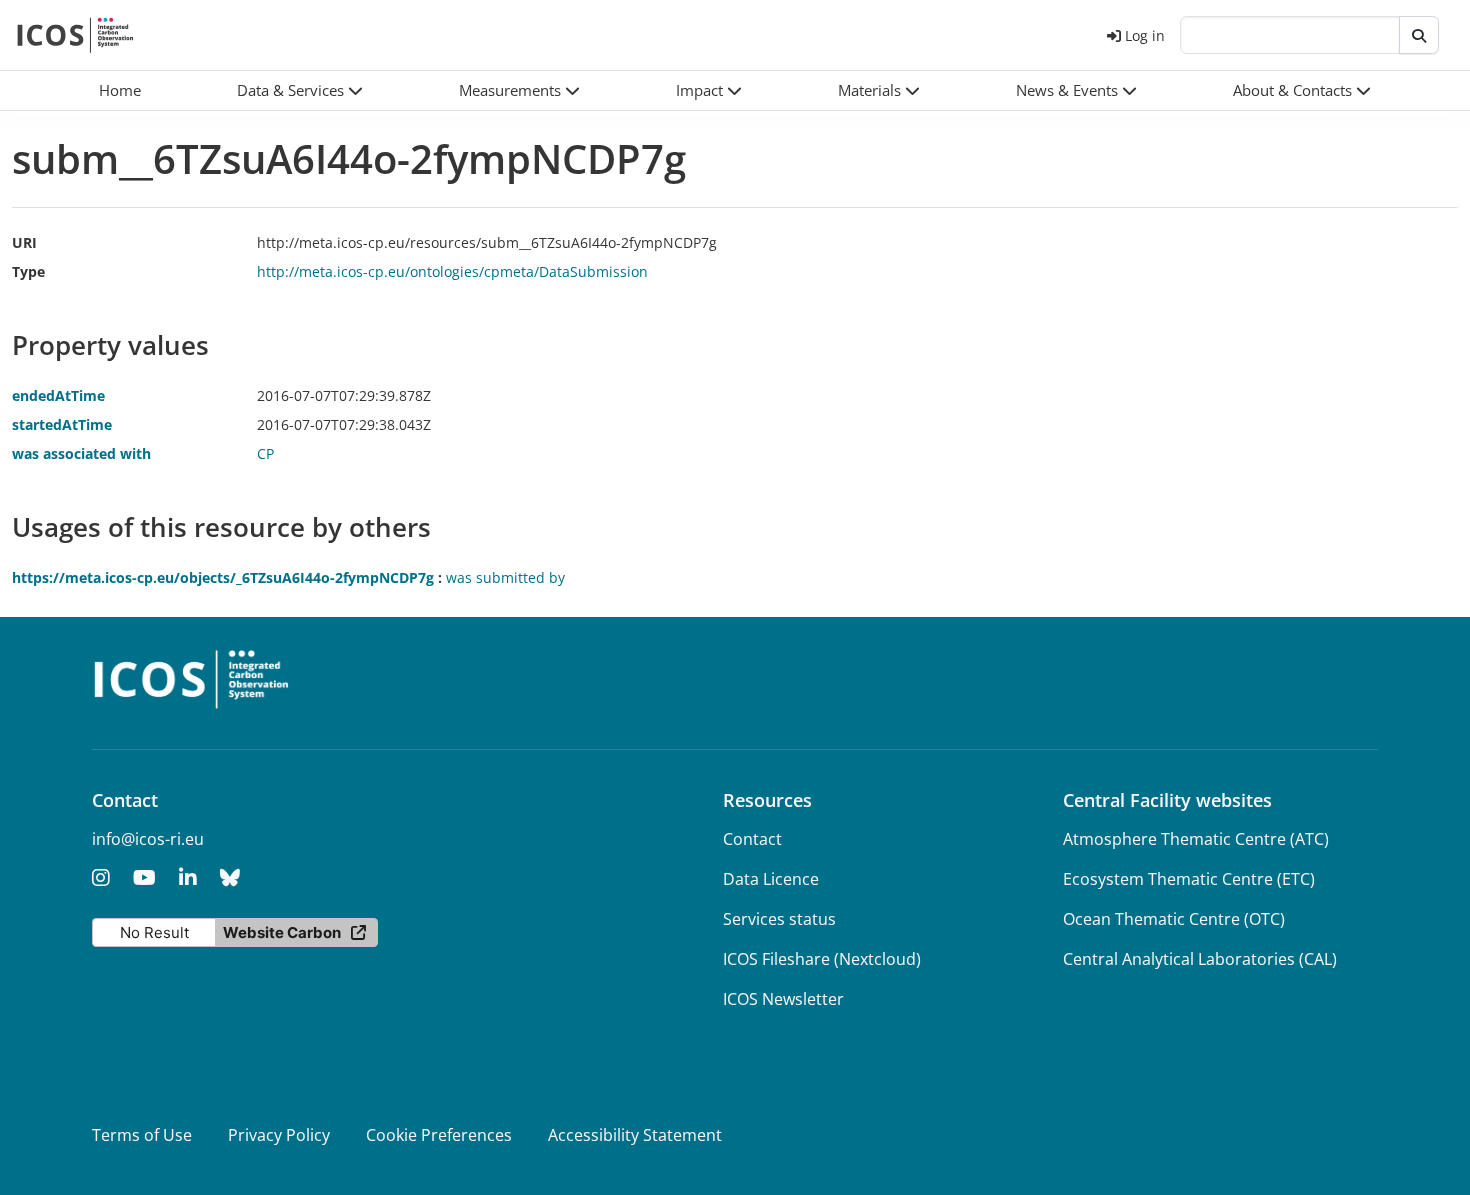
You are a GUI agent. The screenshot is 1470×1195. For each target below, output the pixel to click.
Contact (752, 839)
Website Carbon (282, 932)
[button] (300, 90)
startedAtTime (62, 424)
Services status (779, 919)
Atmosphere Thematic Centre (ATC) (1196, 839)
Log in (1145, 35)
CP (265, 453)
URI (24, 242)
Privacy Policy (279, 1135)
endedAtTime (58, 395)
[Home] (75, 35)
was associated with (81, 453)
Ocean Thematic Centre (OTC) (1174, 919)
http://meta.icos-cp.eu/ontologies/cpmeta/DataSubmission (452, 271)
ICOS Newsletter (783, 999)
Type (28, 271)
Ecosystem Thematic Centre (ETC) (1189, 879)
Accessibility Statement (635, 1135)
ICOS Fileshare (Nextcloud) (822, 959)
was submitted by (505, 577)
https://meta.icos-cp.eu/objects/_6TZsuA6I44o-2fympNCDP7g (223, 577)
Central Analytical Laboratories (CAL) (1200, 959)
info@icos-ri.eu (148, 839)
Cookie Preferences (439, 1135)
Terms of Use (142, 1135)
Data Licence (771, 879)
